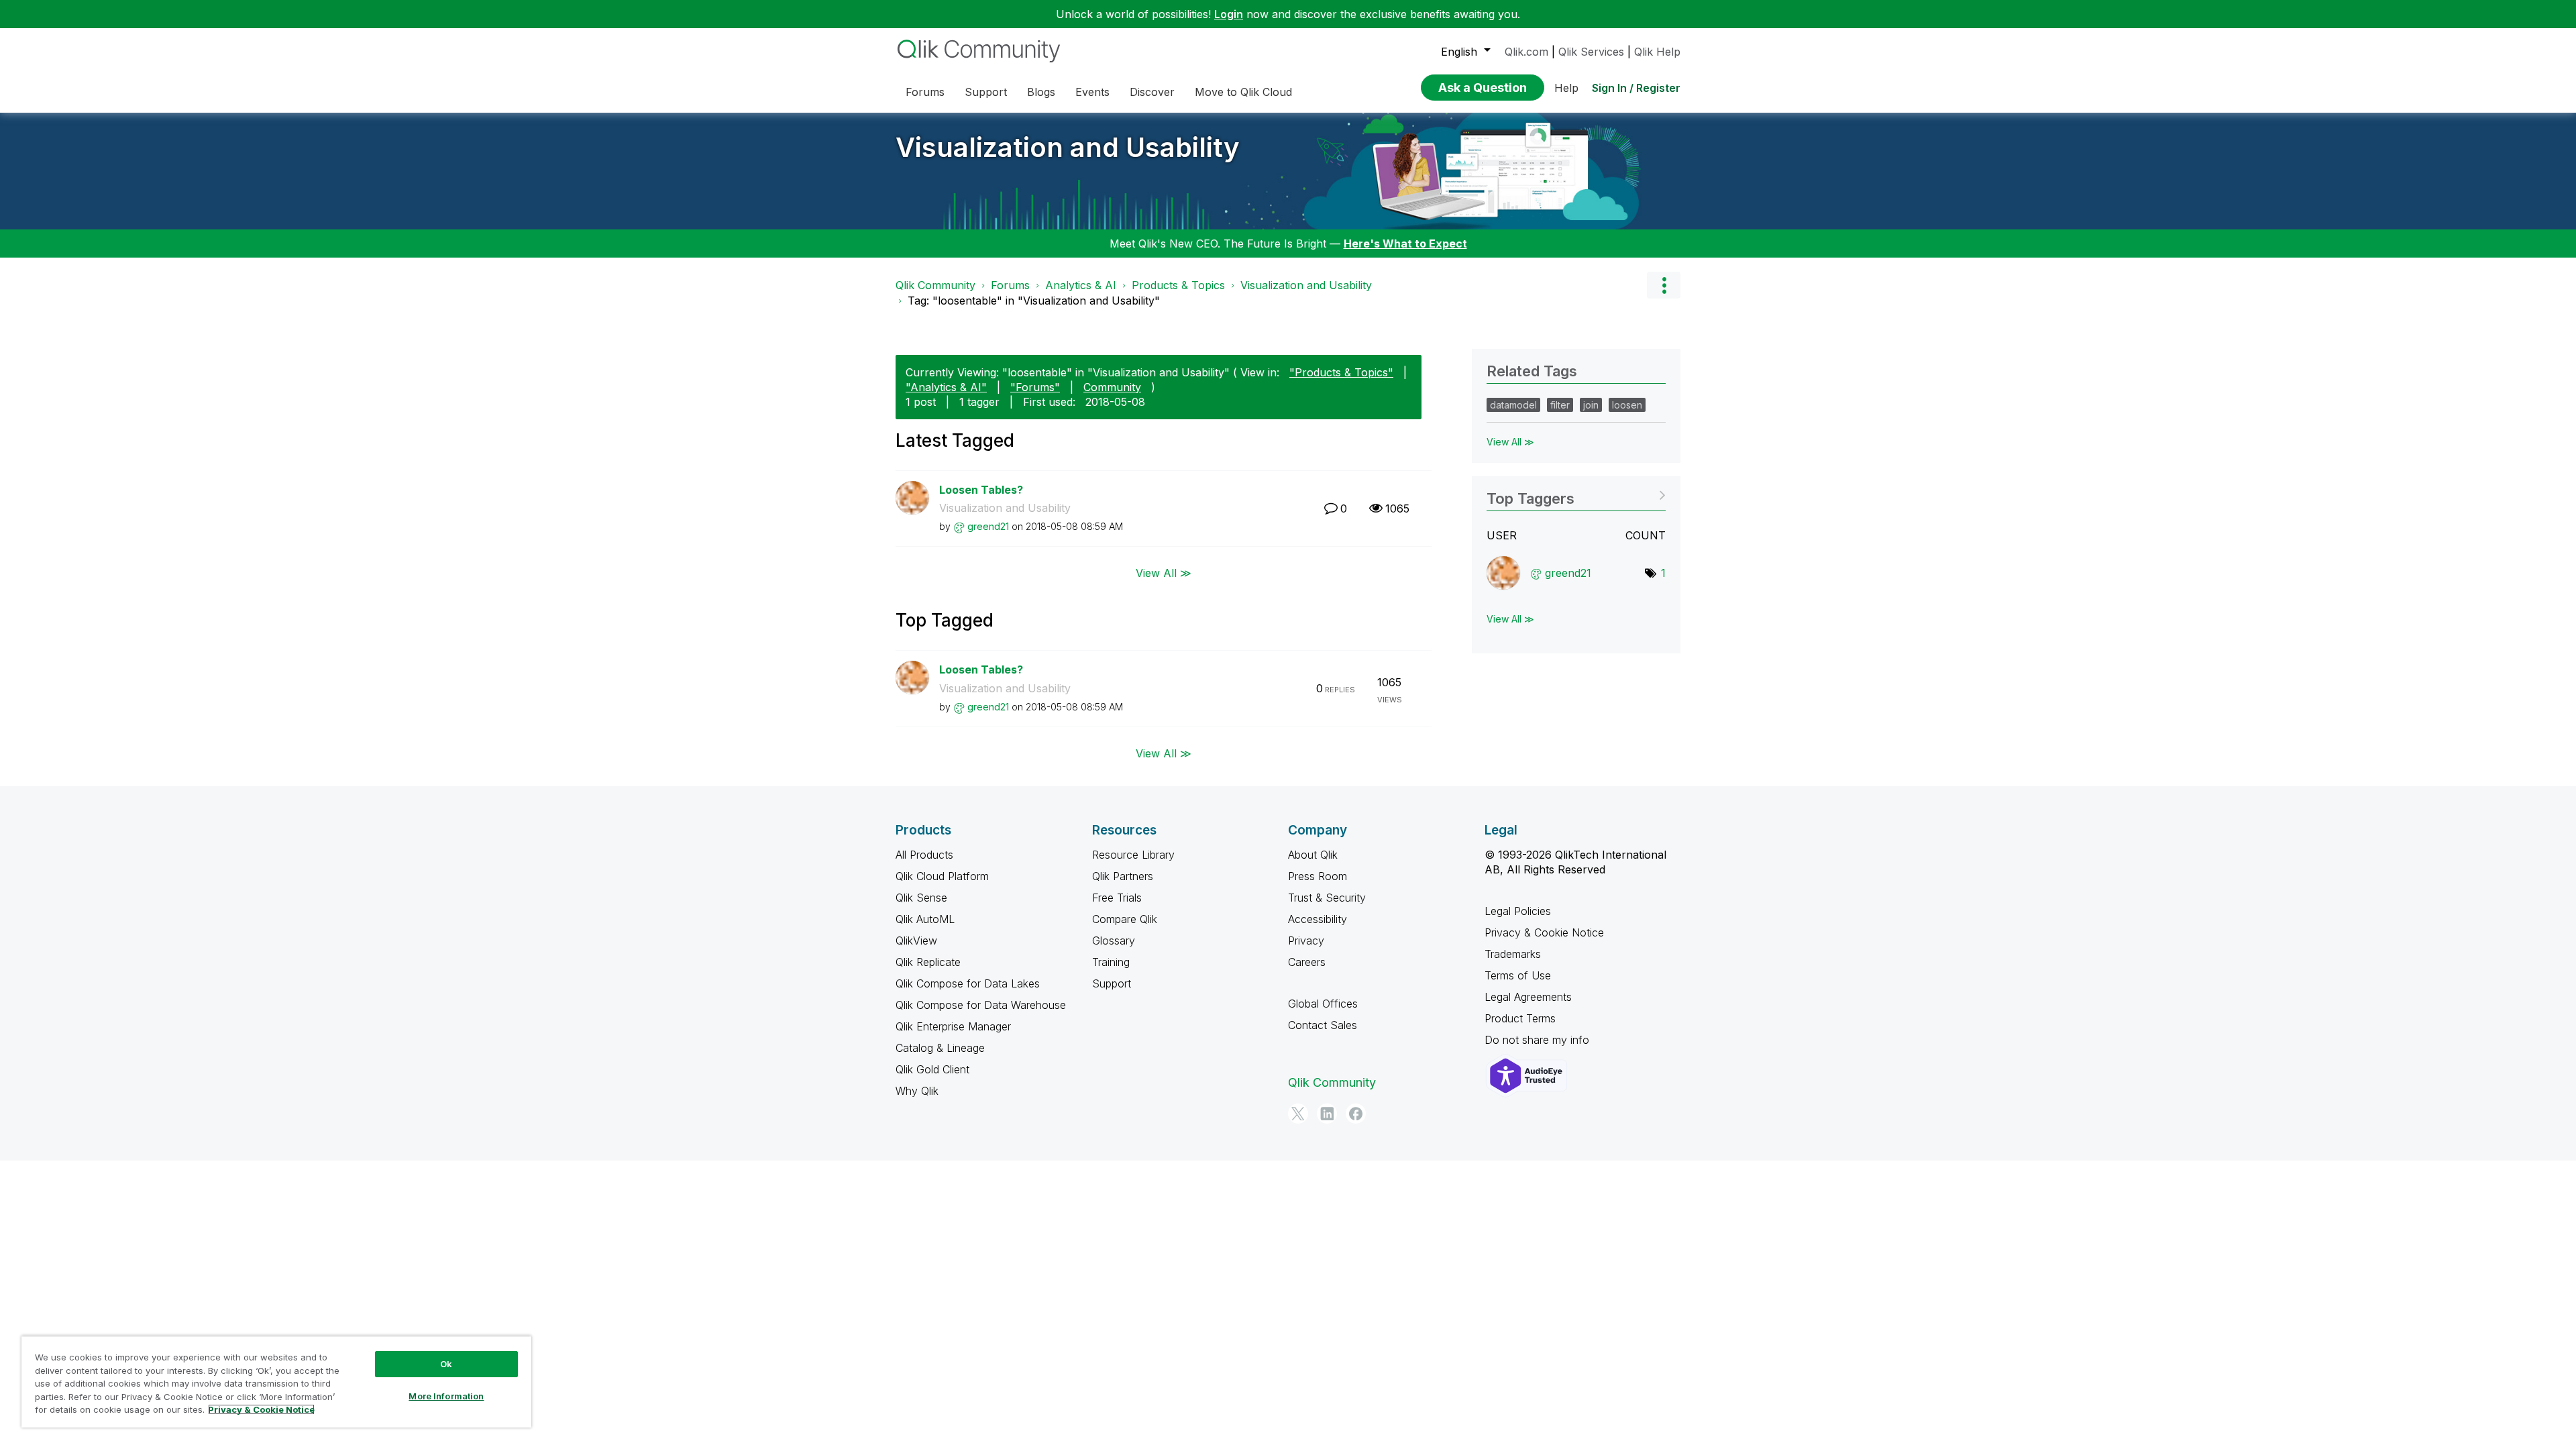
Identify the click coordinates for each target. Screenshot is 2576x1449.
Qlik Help (1657, 52)
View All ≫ (1164, 573)
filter (1560, 405)
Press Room (1318, 876)
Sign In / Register (1636, 88)
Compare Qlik (1125, 919)
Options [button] (1664, 285)
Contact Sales (1323, 1025)
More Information (446, 1396)
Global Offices (1323, 1004)
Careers (1307, 962)
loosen (1627, 405)
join (1591, 405)
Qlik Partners (1123, 876)
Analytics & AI (1081, 285)
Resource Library (1133, 855)
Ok (446, 1364)
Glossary (1114, 941)
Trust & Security (1327, 898)
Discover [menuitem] (1152, 92)
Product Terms (1520, 1018)
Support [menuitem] (986, 92)
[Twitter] (1298, 1114)
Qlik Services (1591, 52)
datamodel (1513, 405)
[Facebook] (1356, 1114)
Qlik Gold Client (932, 1069)
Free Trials (1117, 898)
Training (1111, 962)
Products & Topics (1178, 285)
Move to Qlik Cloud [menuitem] (1243, 92)
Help (1566, 88)
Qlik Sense (921, 898)
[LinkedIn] (1327, 1114)
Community (1112, 387)
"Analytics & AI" (946, 387)
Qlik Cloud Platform (942, 876)
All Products (924, 855)
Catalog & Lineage (940, 1048)
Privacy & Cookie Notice (1544, 932)
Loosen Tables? (981, 490)
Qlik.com (1526, 52)
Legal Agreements (1528, 997)
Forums (1010, 285)
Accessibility (1318, 919)
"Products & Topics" (1341, 372)
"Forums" (1035, 387)
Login (1229, 14)
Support (1112, 983)
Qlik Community (935, 285)
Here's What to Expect (1405, 244)
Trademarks (1513, 954)
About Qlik (1313, 855)
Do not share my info (1539, 1040)
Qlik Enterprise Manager (953, 1026)
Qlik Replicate (928, 962)
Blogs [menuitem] (1041, 92)
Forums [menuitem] (925, 92)
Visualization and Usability (1068, 147)
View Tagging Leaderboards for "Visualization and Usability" (1576, 494)
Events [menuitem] (1092, 92)
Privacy (1306, 941)
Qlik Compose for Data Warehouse (981, 1005)
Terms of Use (1518, 975)
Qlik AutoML (925, 919)
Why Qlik (917, 1091)
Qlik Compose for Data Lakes (968, 983)
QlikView (916, 941)
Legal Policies (1518, 911)
